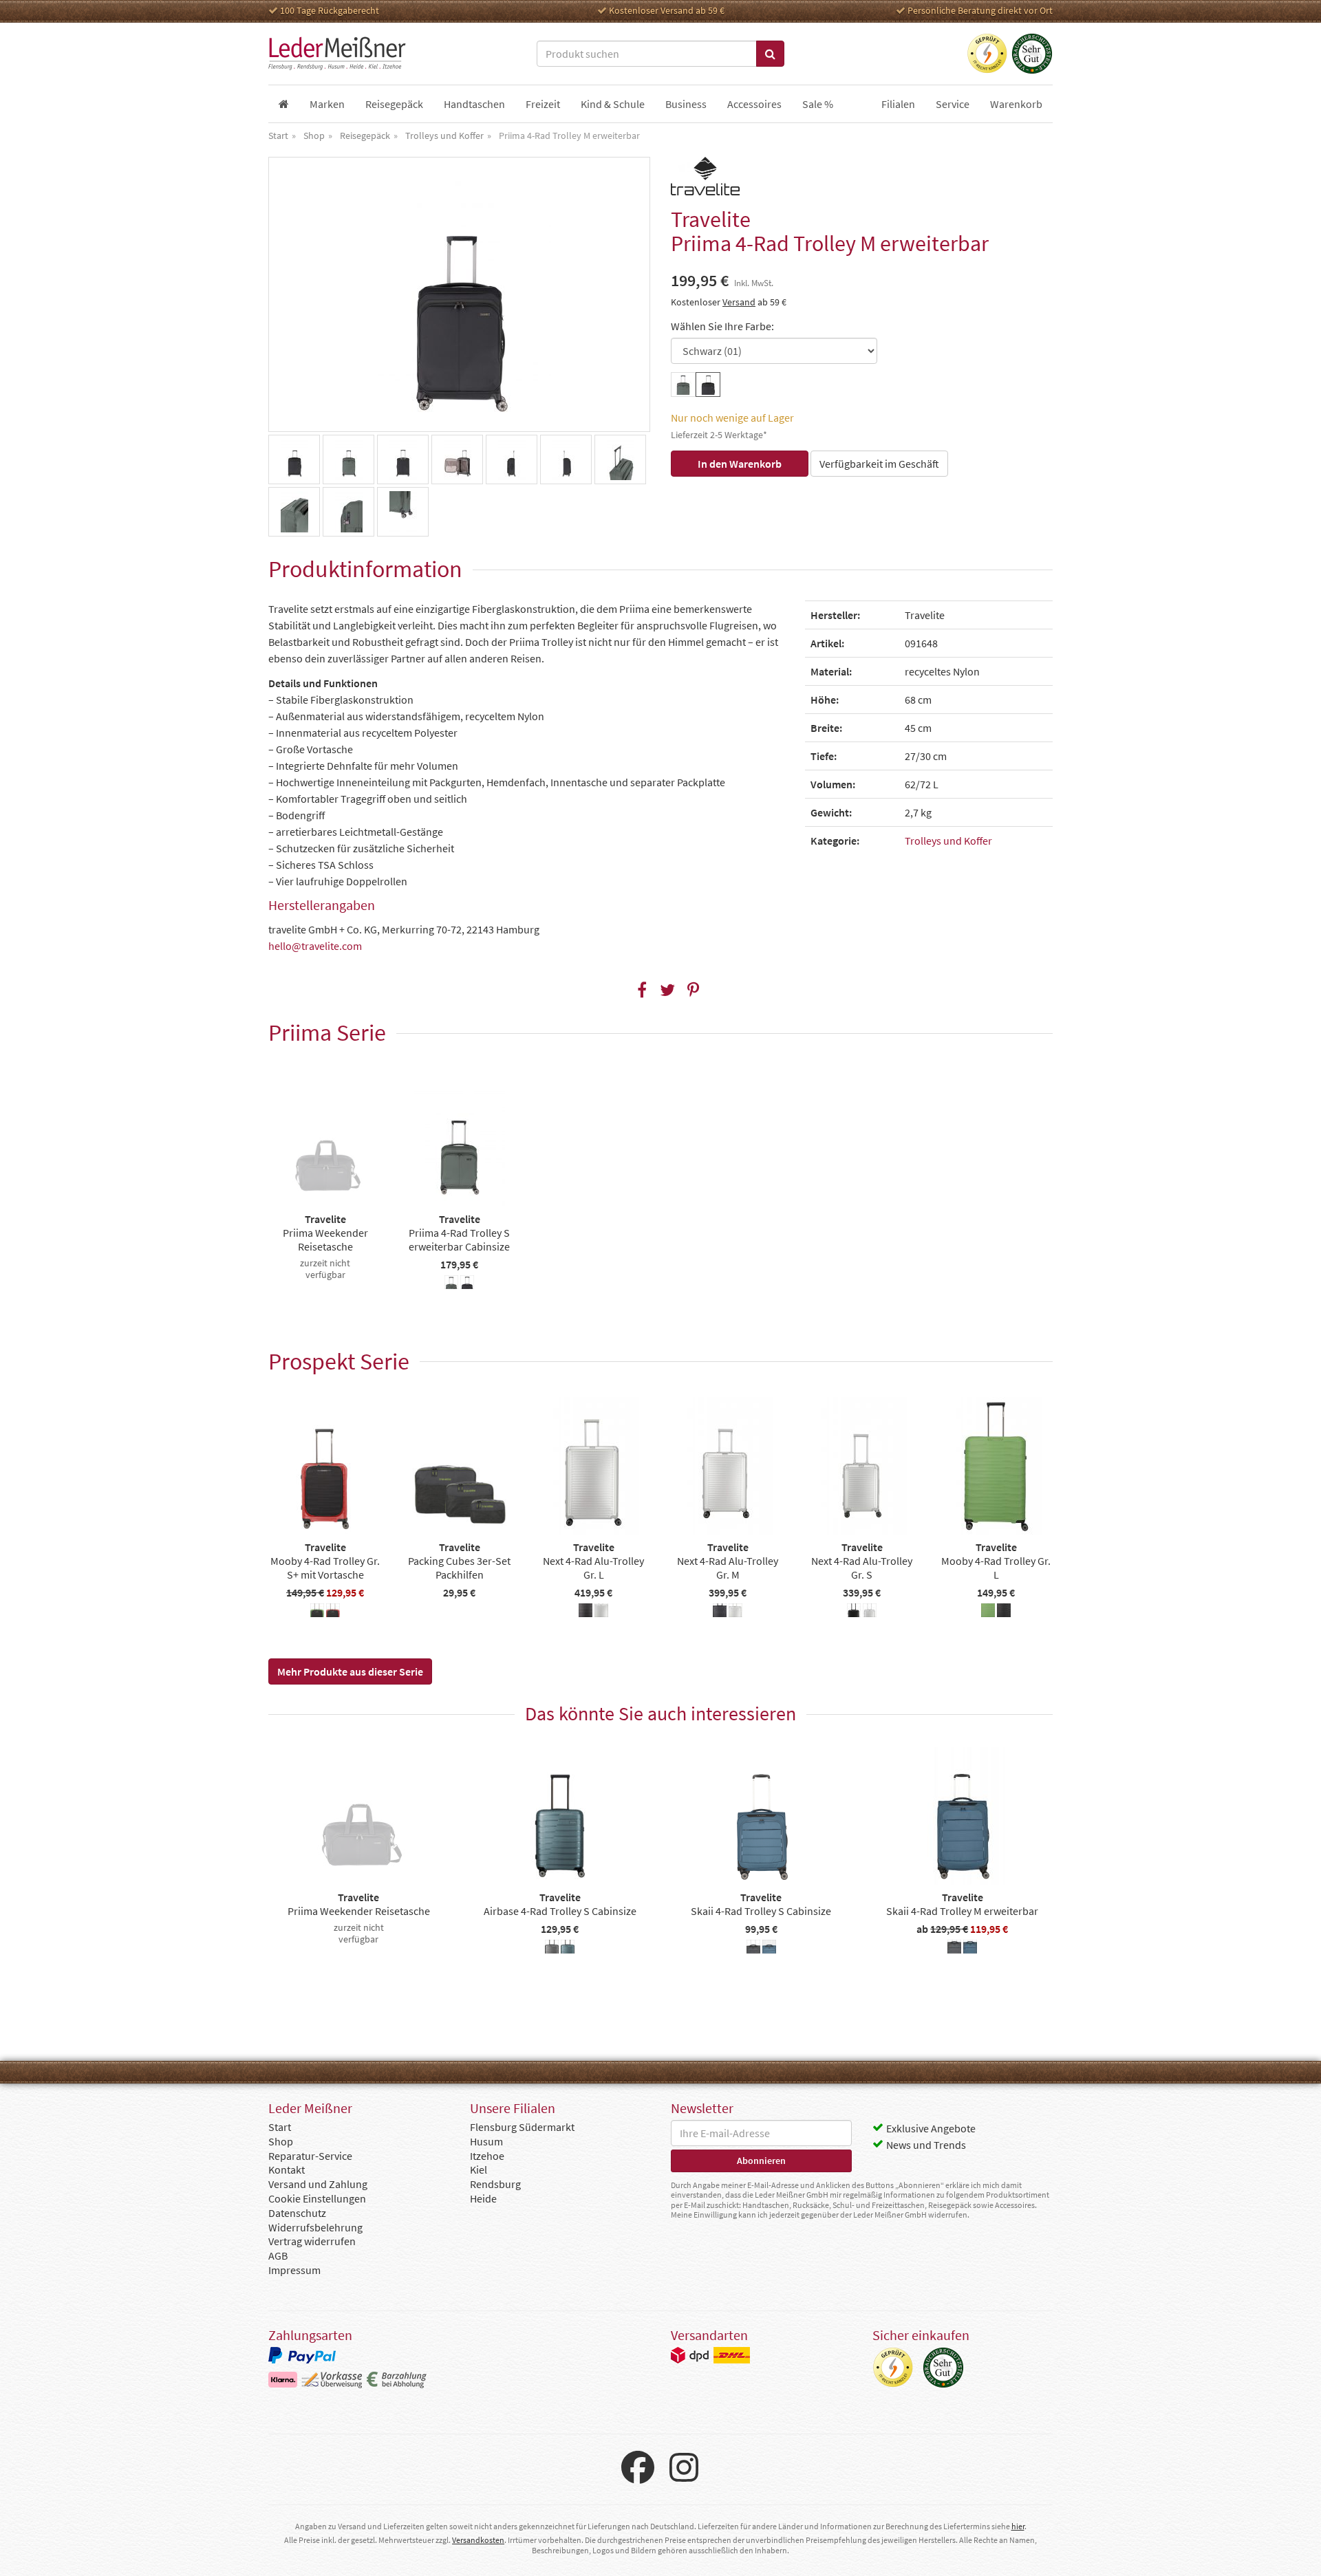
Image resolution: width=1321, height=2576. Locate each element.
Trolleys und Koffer (948, 841)
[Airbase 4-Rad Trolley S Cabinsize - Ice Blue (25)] (568, 1949)
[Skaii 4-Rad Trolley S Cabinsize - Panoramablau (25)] (769, 1949)
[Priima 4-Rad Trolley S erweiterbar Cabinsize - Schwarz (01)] (467, 1284)
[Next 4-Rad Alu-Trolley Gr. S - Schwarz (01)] (854, 1612)
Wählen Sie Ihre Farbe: (722, 326)
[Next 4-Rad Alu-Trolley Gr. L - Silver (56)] (601, 1612)
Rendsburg (495, 2184)
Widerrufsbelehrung (315, 2227)
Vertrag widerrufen (312, 2241)
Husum (486, 2141)
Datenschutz (297, 2213)
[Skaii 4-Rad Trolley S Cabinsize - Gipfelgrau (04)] (753, 1949)
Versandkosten (478, 2540)
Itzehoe (487, 2156)
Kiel (479, 2169)
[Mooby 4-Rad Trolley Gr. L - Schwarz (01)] (1004, 1612)
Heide (483, 2198)
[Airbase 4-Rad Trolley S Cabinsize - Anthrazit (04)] (552, 1949)
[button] (526, 683)
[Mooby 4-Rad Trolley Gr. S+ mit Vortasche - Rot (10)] (333, 1612)
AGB (278, 2255)
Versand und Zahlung (318, 2184)
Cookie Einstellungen (317, 2198)
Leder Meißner (337, 54)
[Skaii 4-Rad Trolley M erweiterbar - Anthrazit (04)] (954, 1949)
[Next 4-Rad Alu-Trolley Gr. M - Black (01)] (720, 1612)
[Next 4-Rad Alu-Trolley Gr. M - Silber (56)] (735, 1612)
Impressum (294, 2270)
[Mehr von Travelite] (705, 176)
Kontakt (287, 2169)
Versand (739, 302)
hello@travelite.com (315, 946)
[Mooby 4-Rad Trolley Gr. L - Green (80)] (988, 1612)
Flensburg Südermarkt (522, 2127)
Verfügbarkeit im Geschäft (879, 464)
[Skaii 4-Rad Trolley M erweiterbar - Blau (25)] (970, 1949)
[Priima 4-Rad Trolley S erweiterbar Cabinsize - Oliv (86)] (451, 1284)
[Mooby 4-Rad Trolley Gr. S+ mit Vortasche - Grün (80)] (317, 1612)
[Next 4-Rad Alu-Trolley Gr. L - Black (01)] (586, 1612)
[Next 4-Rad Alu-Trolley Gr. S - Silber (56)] (870, 1612)
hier (1018, 2526)
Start (280, 2127)
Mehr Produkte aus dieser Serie (350, 1671)
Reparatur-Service (310, 2156)
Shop (281, 2141)
